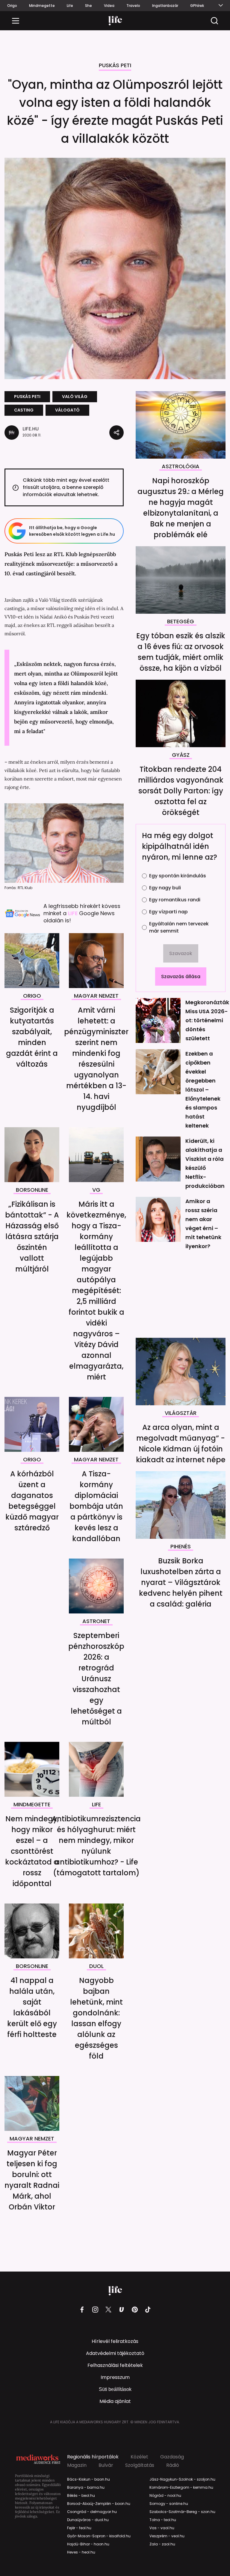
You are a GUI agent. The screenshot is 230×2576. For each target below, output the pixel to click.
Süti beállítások (115, 2389)
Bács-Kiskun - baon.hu (88, 2479)
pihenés (181, 1547)
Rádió (173, 2465)
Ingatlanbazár (165, 6)
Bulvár (106, 2465)
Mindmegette (42, 6)
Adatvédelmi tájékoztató (115, 2353)
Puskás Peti (115, 66)
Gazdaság (172, 2457)
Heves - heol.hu (81, 2552)
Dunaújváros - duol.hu (88, 2520)
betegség (181, 622)
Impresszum (115, 2377)
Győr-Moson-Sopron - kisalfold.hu (99, 2536)
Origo (12, 6)
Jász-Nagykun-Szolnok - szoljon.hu (182, 2479)
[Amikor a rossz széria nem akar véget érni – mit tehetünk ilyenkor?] (158, 1219)
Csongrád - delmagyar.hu (92, 2512)
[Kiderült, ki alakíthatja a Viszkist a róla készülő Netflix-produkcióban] (158, 1159)
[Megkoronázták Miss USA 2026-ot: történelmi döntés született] (158, 1020)
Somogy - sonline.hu (169, 2504)
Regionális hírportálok (93, 2457)
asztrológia (181, 467)
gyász (181, 755)
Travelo (133, 6)
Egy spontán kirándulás (178, 876)
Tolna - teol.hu (163, 2520)
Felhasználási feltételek (115, 2365)
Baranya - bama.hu (86, 2488)
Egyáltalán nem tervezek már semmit (179, 927)
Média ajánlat (115, 2401)
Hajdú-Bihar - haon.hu (88, 2544)
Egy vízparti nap (168, 912)
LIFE (74, 913)
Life (70, 6)
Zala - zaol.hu (162, 2544)
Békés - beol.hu (81, 2496)
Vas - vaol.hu (162, 2528)
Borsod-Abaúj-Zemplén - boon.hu (99, 2504)
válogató (67, 410)
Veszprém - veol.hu (167, 2536)
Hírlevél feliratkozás (115, 2341)
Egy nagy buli (165, 888)
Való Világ (75, 397)
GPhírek (197, 6)
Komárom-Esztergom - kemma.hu (181, 2488)
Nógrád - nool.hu (165, 2496)
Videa (109, 6)
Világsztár (181, 1413)
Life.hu (31, 429)
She (88, 6)
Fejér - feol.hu (79, 2528)
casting (24, 410)
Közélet (139, 2457)
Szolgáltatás (140, 2465)
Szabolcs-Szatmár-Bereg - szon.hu (182, 2512)
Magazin (77, 2465)
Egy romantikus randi (175, 900)
